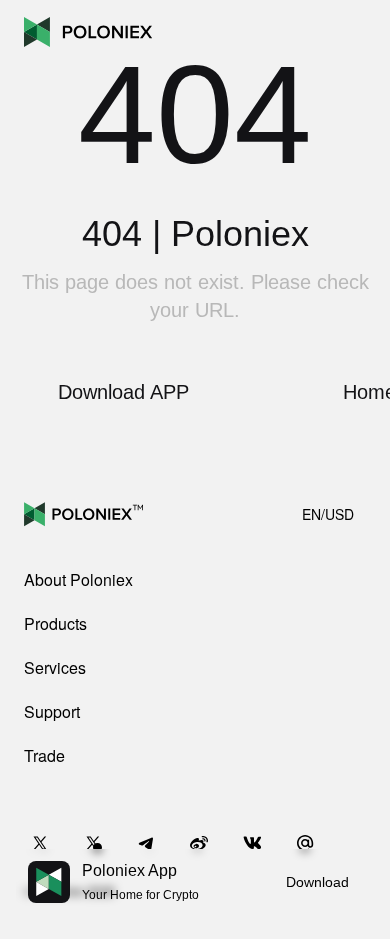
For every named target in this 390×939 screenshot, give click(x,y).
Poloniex (88, 32)
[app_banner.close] (362, 861)
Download (317, 882)
